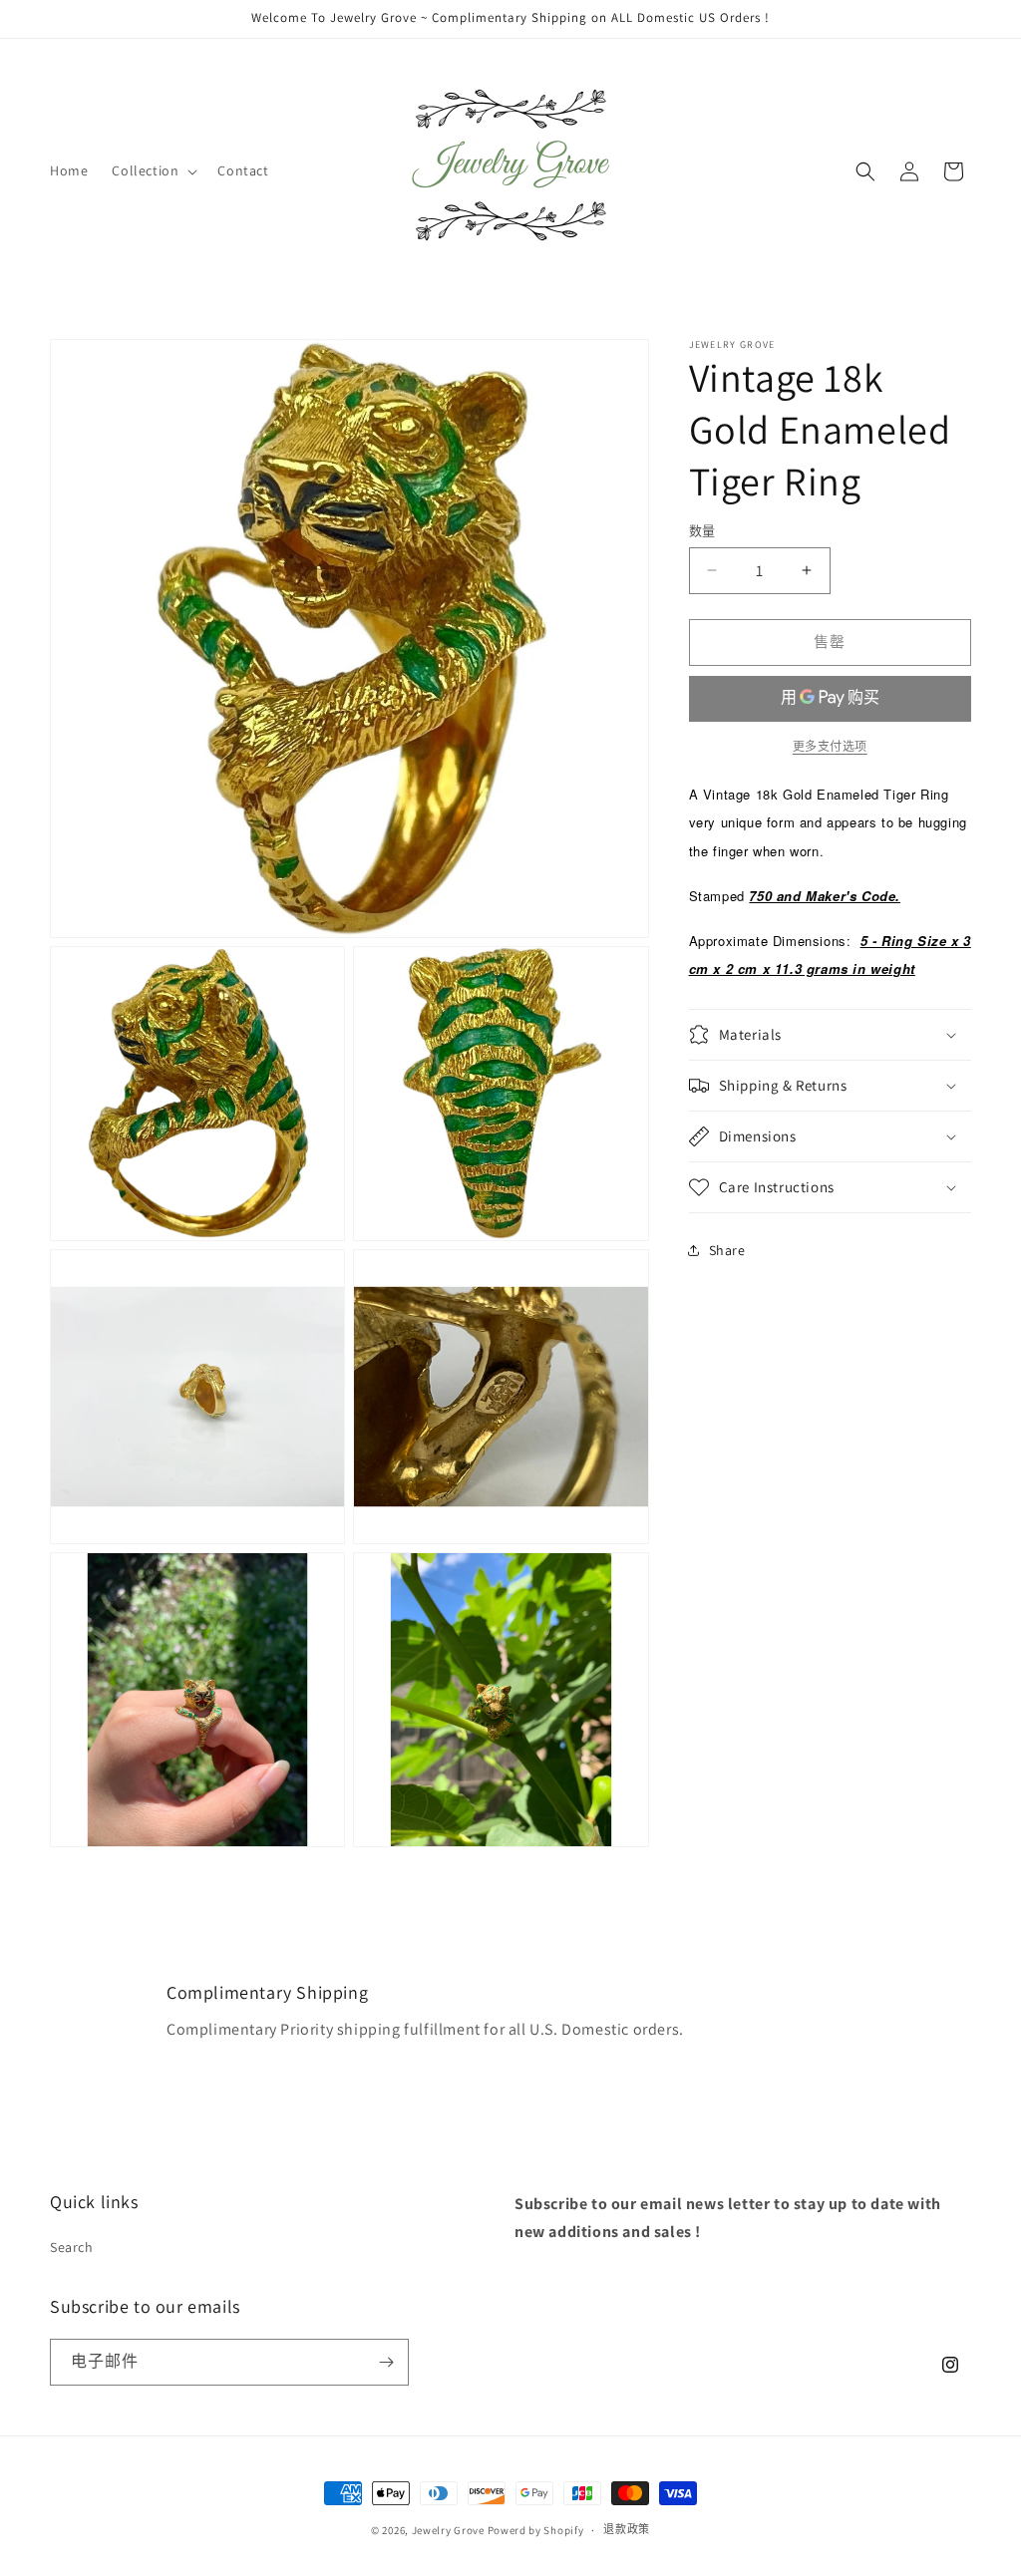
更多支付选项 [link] (830, 746)
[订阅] (386, 2362)
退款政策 (627, 2529)
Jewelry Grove (448, 2530)
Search (72, 2247)
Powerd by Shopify (536, 2530)
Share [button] (727, 1250)
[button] (153, 170)
